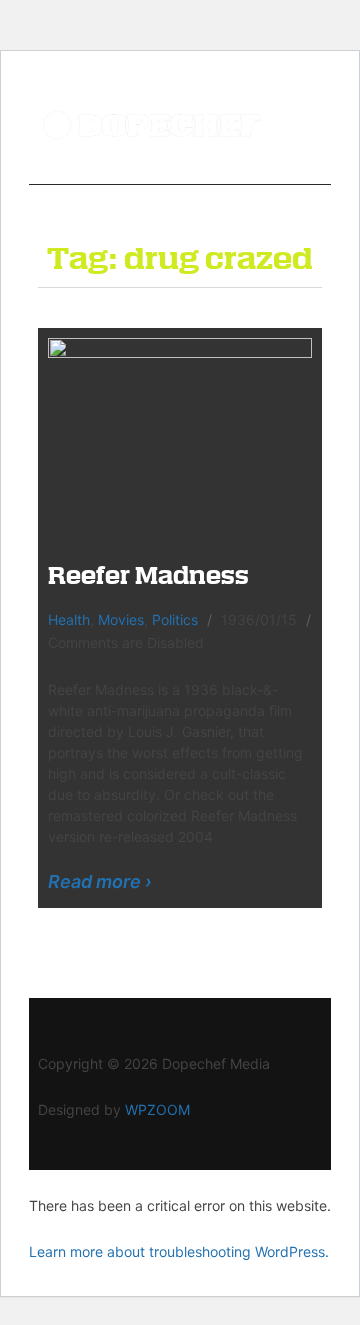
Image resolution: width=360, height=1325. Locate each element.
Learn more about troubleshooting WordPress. (179, 1251)
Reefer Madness (148, 574)
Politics (175, 619)
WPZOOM (157, 1109)
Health (69, 619)
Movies (121, 619)
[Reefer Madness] (180, 435)
